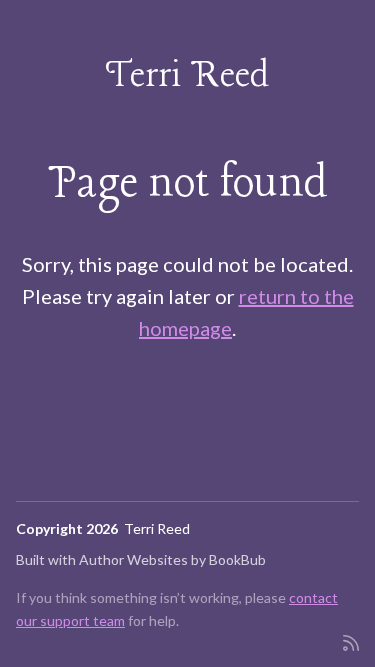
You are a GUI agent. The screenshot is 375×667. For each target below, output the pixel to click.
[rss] (351, 641)
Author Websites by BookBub (172, 559)
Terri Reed (187, 76)
